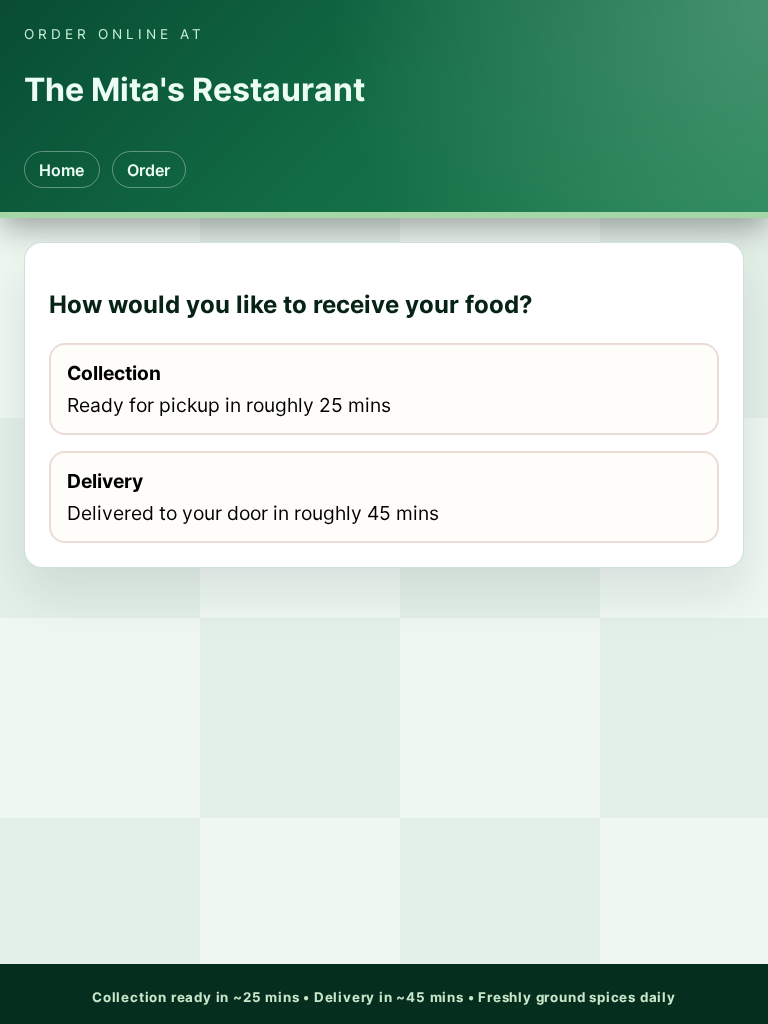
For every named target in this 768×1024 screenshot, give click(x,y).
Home (61, 170)
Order (148, 170)
